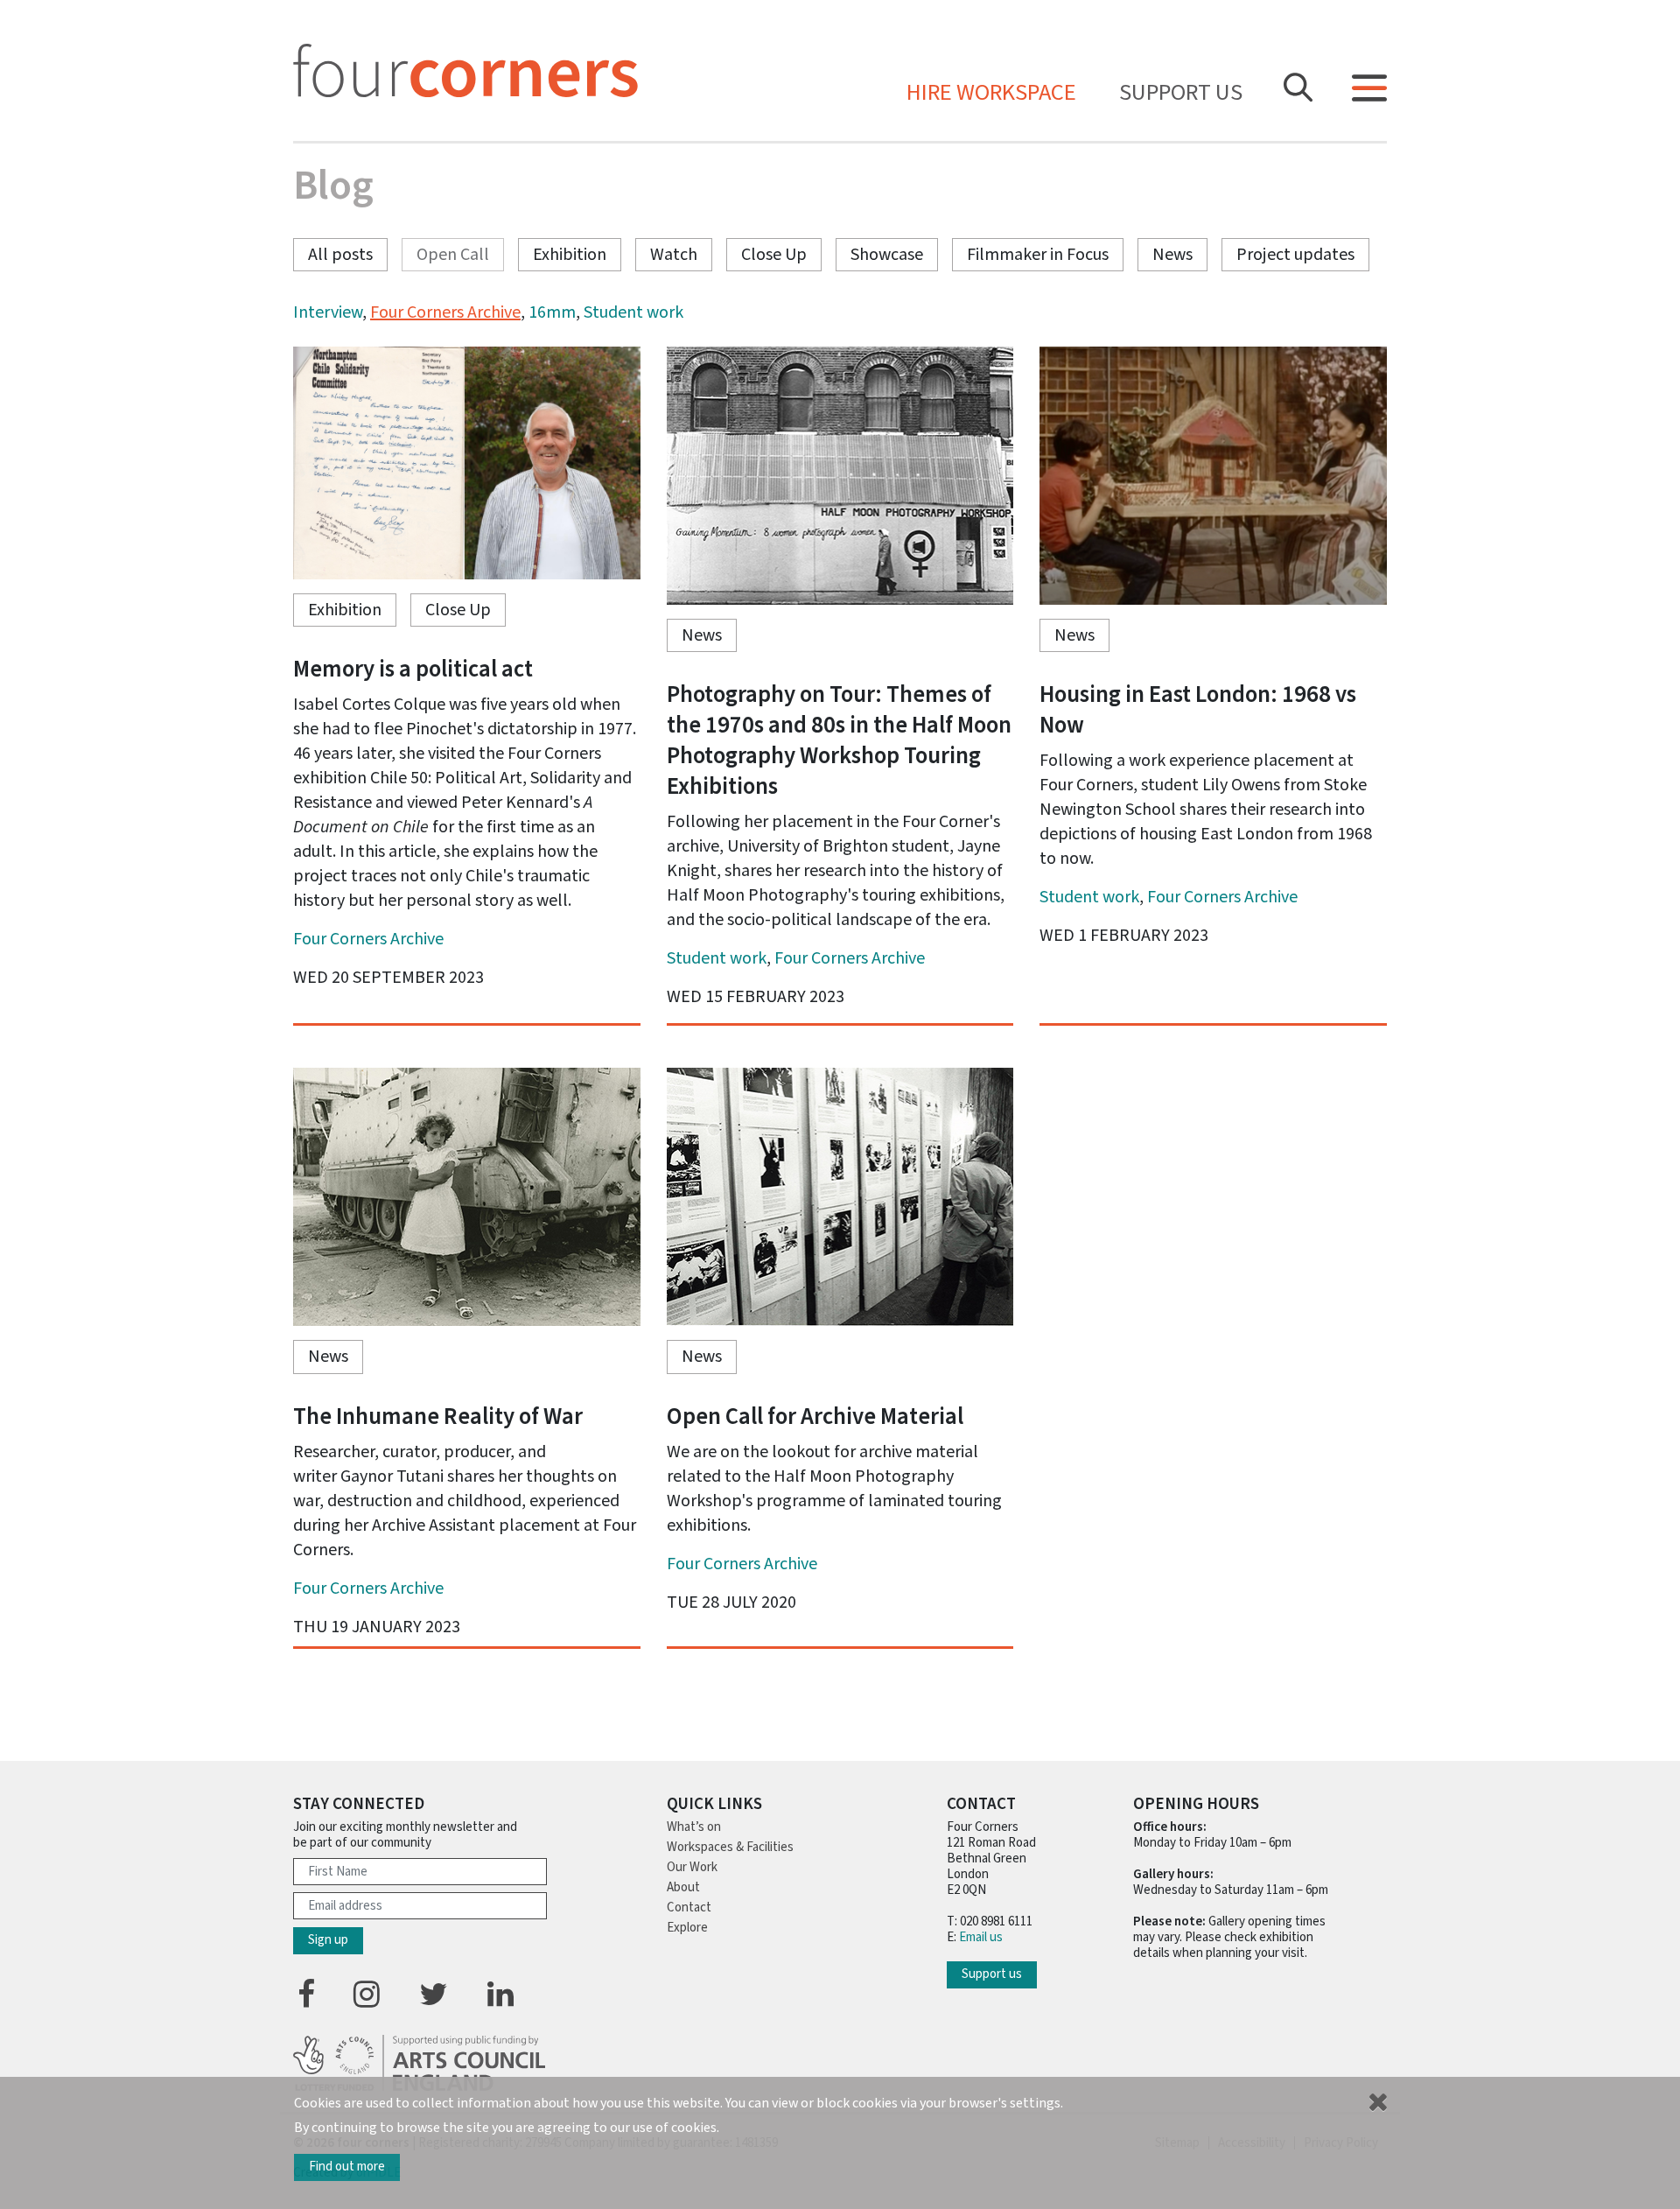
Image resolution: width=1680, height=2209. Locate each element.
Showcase (887, 255)
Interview (328, 312)
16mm (552, 312)
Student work (633, 312)
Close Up (774, 255)
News (1172, 255)
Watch (674, 255)
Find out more (347, 2167)
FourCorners (465, 70)
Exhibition (570, 255)
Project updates (1295, 255)
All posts (340, 255)
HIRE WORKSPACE (991, 93)
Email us (981, 1937)
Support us (1181, 93)
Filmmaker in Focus (1038, 255)
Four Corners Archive (445, 312)
